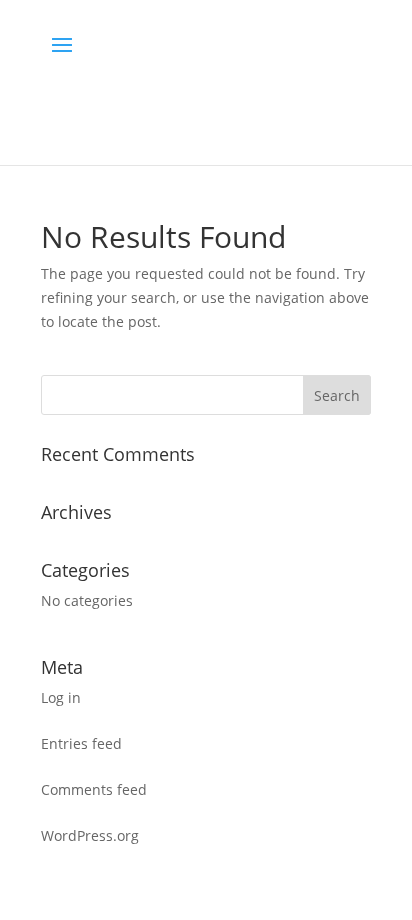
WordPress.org (90, 835)
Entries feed (81, 743)
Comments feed (94, 789)
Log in (61, 697)
